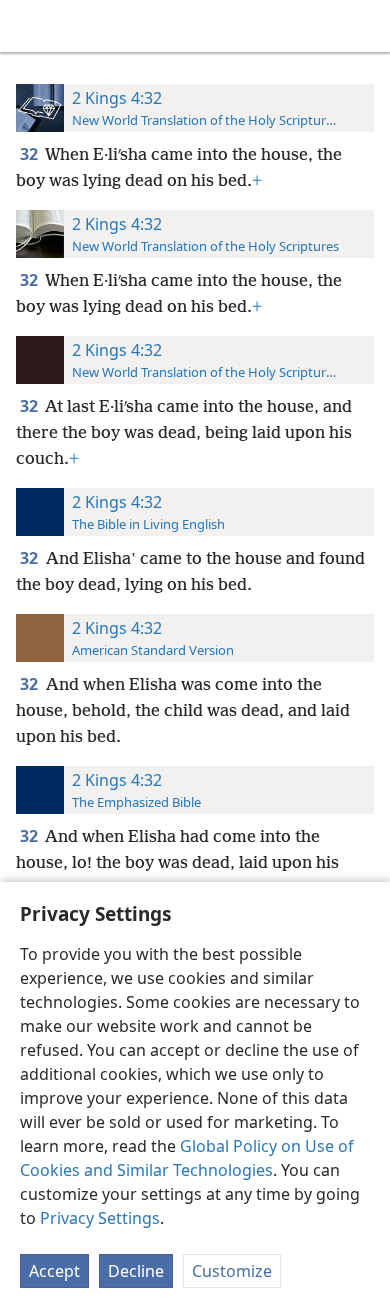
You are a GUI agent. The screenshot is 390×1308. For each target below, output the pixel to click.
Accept (54, 1271)
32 (30, 154)
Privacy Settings (100, 1218)
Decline (136, 1271)
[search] (365, 26)
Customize (232, 1271)
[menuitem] (30, 26)
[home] (30, 26)
